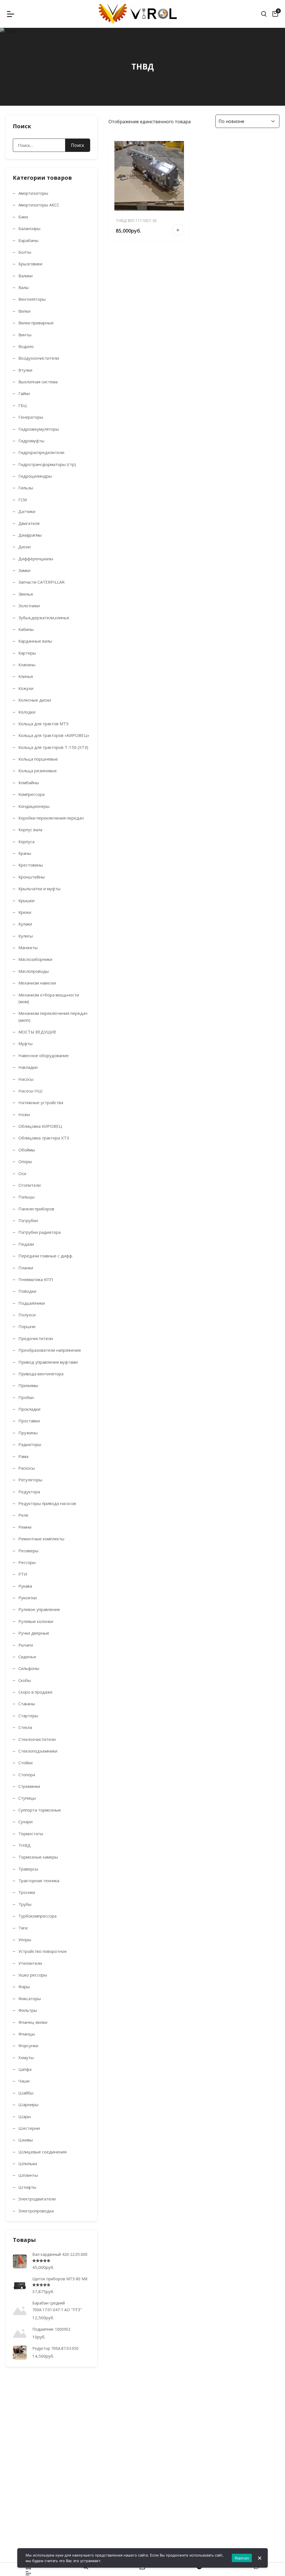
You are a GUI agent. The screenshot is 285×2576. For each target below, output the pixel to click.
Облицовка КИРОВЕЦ (40, 1126)
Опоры (25, 1161)
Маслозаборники (35, 959)
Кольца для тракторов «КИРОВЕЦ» (54, 735)
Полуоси (27, 1315)
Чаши (24, 2081)
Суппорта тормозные (40, 1810)
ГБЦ (23, 405)
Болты (25, 252)
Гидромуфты (31, 441)
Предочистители (36, 1338)
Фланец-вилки (33, 2022)
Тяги (23, 1928)
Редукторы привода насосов (47, 1503)
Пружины (28, 1433)
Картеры (27, 653)
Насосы (26, 1079)
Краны (25, 853)
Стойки (25, 1763)
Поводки (27, 1291)
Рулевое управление (39, 1609)
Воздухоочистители (39, 358)
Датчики (27, 511)
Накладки (28, 1067)
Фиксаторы (30, 1998)
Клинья (26, 676)
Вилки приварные (36, 323)
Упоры (25, 1940)
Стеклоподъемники (38, 1751)
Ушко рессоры (33, 1975)
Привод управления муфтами (48, 1362)
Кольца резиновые (38, 771)
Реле (23, 1515)
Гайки (24, 393)
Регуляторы (30, 1480)
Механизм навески (37, 983)
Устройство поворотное (43, 1951)
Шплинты (28, 2175)
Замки (24, 570)
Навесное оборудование (44, 1055)
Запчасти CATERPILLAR (41, 582)
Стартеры (28, 1716)
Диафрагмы (30, 535)
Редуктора (29, 1492)
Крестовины (31, 865)
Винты (25, 335)
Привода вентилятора (41, 1374)
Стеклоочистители (37, 1739)
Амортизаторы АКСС (39, 205)
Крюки (25, 912)
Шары (25, 2116)
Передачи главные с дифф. (46, 1256)
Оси (22, 1173)
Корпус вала (30, 830)
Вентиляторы (32, 299)
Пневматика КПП (36, 1279)
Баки (23, 217)
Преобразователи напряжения (50, 1350)
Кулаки (25, 924)
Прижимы (28, 1385)
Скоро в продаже (35, 1692)
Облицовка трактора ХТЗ (44, 1138)
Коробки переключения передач (51, 818)
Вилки (24, 311)
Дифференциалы (36, 559)
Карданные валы (35, 641)
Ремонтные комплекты (41, 1539)
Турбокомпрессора (37, 1916)
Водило (26, 346)
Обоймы (27, 1150)
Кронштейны (32, 877)
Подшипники (32, 1303)
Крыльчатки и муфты (39, 889)
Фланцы (27, 2034)
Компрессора (31, 794)
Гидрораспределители (41, 452)
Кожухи (26, 688)
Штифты (27, 2187)
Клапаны (27, 665)
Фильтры (28, 2010)
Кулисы (26, 936)
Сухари (25, 1822)
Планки (26, 1268)
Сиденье (27, 1657)
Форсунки (28, 2045)
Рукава (25, 1586)
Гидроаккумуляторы (39, 429)
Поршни (27, 1326)
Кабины (26, 629)
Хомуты (26, 2057)
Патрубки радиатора (40, 1232)
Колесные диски (35, 700)
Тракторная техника (39, 1881)
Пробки (26, 1397)
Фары (24, 1987)
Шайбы (26, 2093)
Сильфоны (29, 1668)
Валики (25, 276)
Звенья (26, 594)
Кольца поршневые (38, 759)
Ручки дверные (34, 1633)
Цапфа (25, 2069)
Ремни (25, 1527)
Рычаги (26, 1645)
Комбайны (29, 783)
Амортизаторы (33, 193)
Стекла (25, 1727)
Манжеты (28, 948)
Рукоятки (28, 1598)
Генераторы (31, 417)
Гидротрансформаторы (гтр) (47, 464)
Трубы (25, 1904)
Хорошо (242, 2558)
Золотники (29, 606)
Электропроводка (36, 2211)
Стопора (27, 1775)
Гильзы (26, 488)
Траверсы (28, 1869)
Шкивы (26, 2140)
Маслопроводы (34, 971)
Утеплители (30, 1963)
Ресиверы (28, 1551)
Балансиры (29, 228)
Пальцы (26, 1197)
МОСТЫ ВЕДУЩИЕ (37, 1032)
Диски (24, 547)
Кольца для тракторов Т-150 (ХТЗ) (53, 747)
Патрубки (28, 1220)
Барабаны (28, 240)
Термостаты (31, 1834)
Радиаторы (30, 1444)
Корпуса (26, 842)
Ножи (24, 1114)
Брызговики (30, 264)
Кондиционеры (34, 806)
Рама (23, 1456)
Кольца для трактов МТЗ (43, 724)
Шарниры (28, 2104)
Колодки (27, 712)
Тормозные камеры (38, 1857)
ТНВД (24, 1845)
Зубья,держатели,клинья (44, 618)
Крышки (26, 900)
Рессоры (27, 1562)
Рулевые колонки (36, 1621)
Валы (24, 287)
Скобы (25, 1680)
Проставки (29, 1421)
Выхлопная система (38, 382)
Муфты (25, 1043)
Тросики (27, 1892)
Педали (26, 1244)
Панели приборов (36, 1209)
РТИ (23, 1574)
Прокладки (29, 1409)
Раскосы (27, 1468)
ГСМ (23, 500)
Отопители (30, 1185)
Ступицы (27, 1798)
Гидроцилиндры (35, 476)
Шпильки (28, 2163)
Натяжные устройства (41, 1102)
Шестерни (29, 2128)
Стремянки (29, 1786)
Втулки (25, 370)
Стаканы (27, 1704)
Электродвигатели (37, 2199)
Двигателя (29, 523)
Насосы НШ (30, 1091)
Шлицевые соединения (42, 2152)
